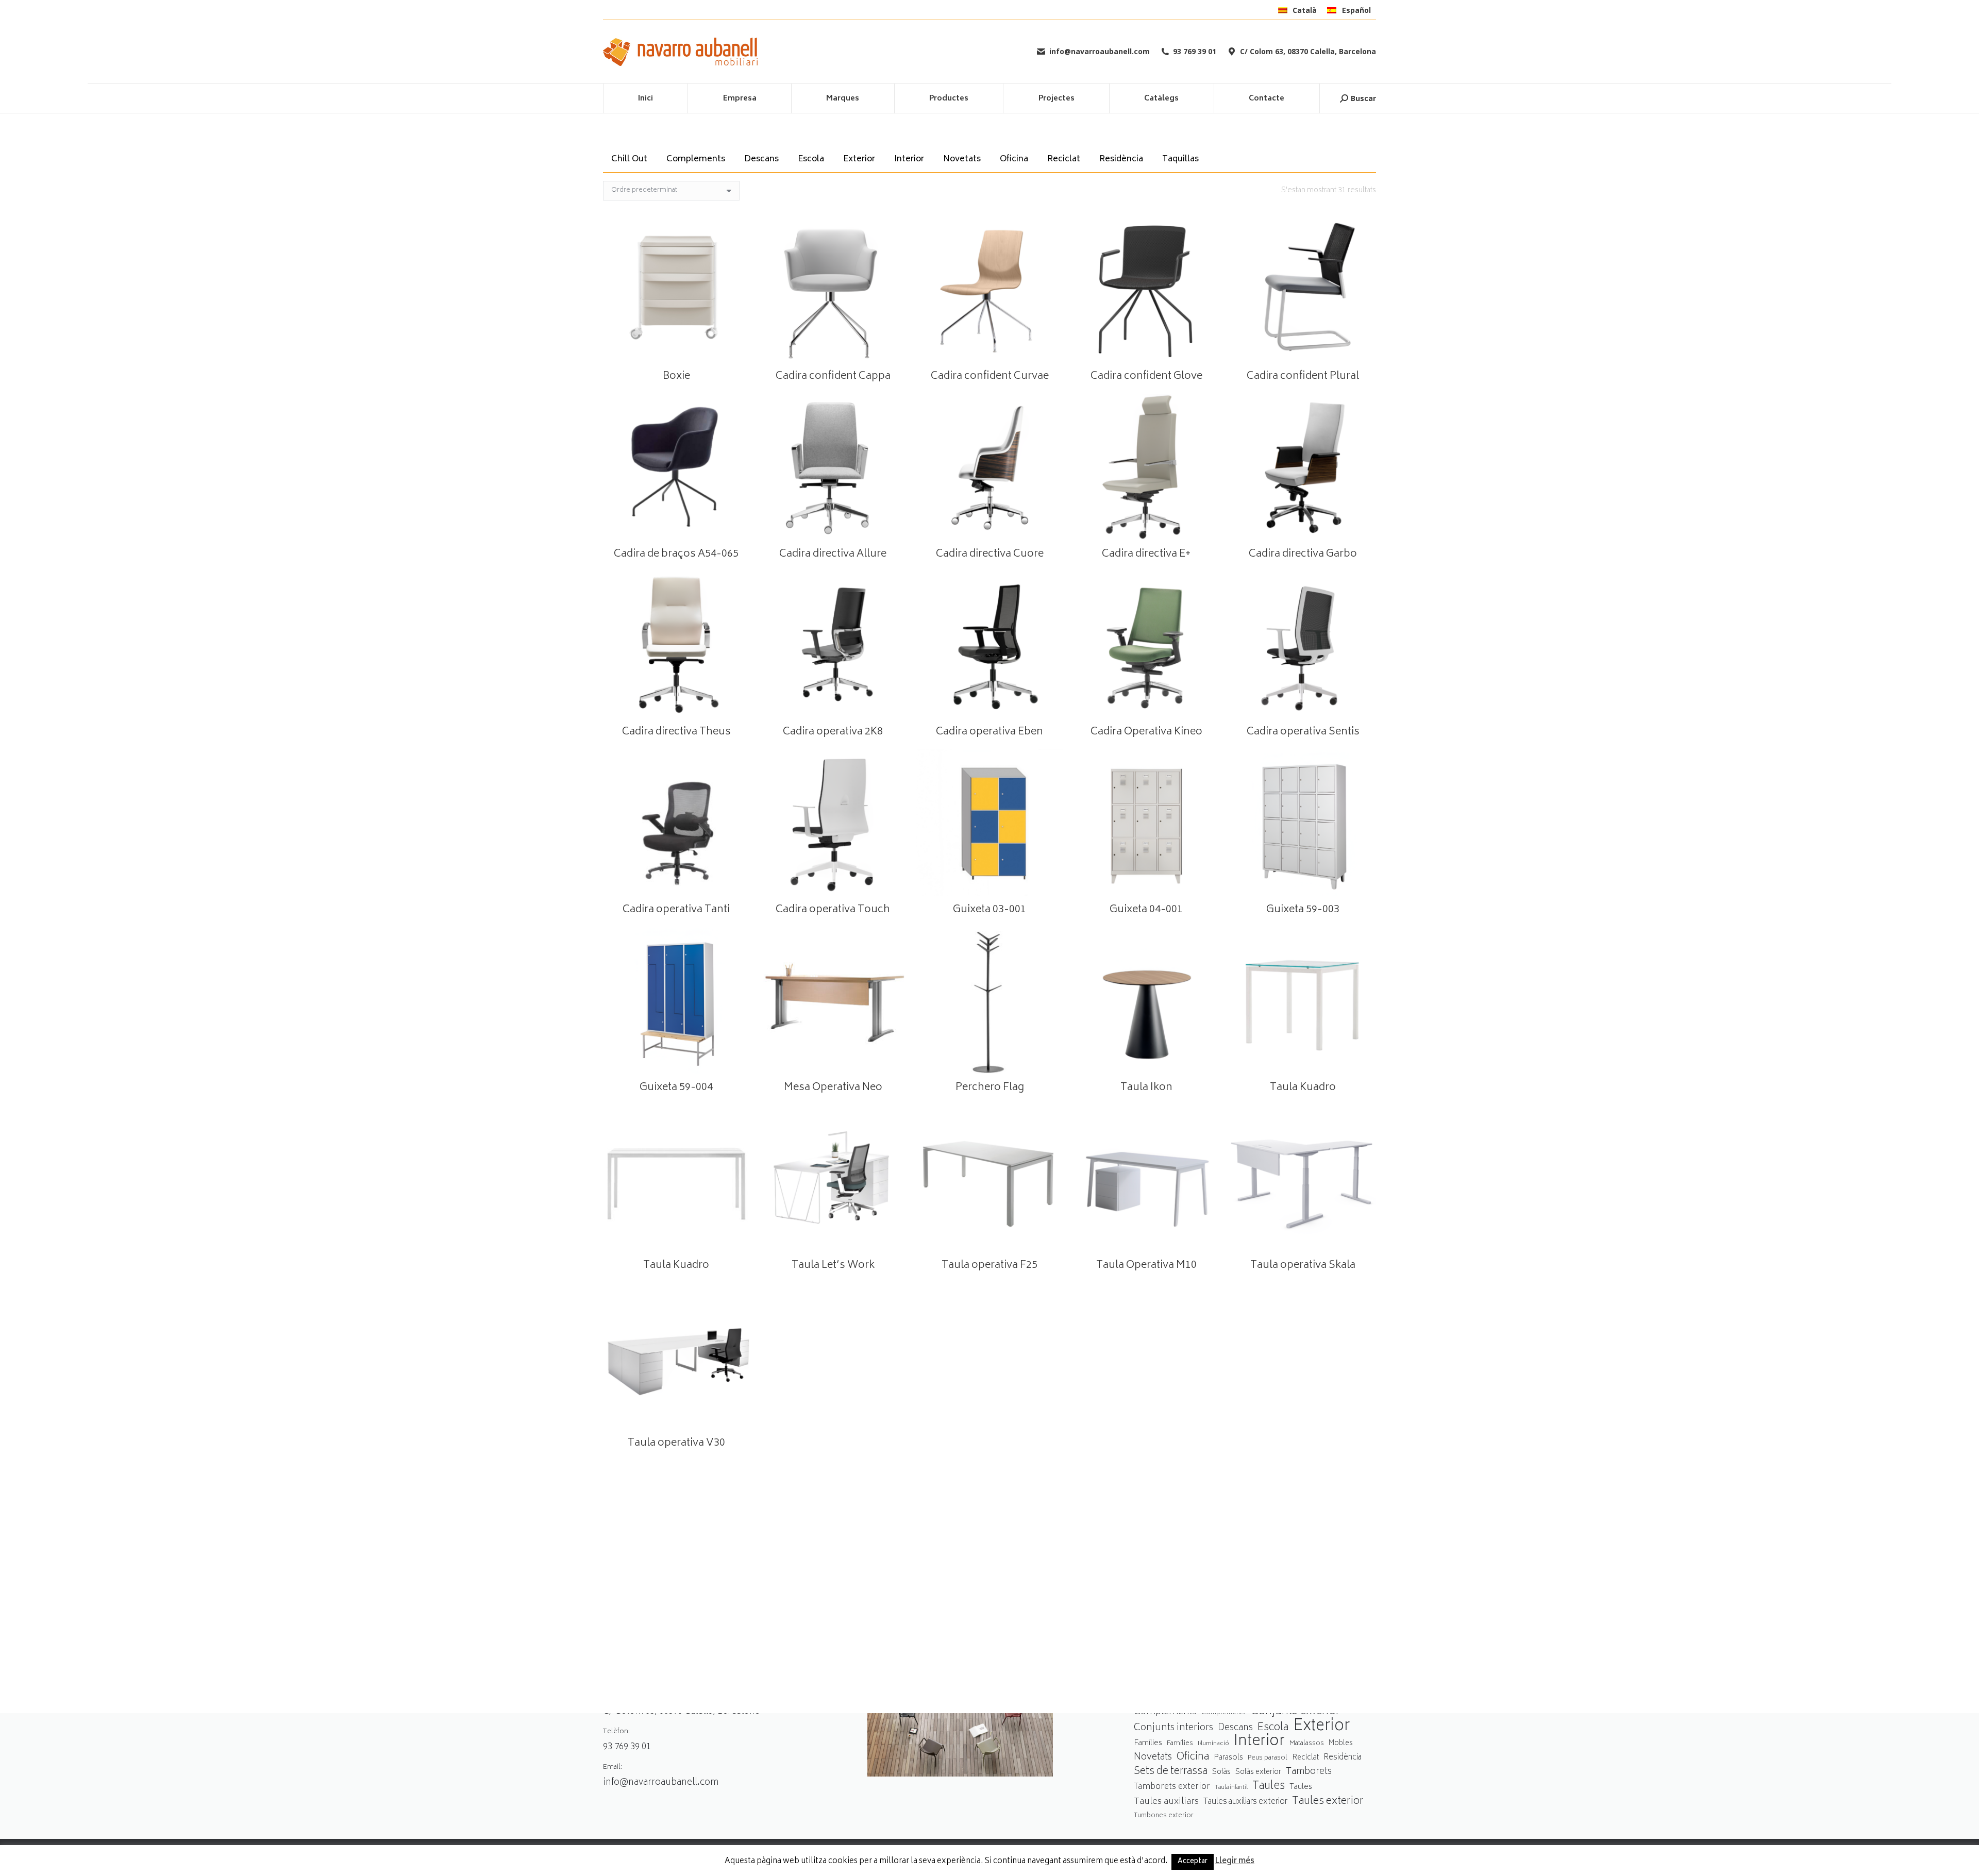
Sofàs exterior (1258, 1772)
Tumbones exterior (1164, 1816)
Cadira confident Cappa (833, 376)
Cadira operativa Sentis (1303, 732)
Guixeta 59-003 (1303, 910)
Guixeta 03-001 (989, 910)
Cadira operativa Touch (833, 910)
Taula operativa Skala (1303, 1266)
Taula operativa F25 (989, 1266)
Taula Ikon (1146, 1088)
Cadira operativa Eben (989, 732)
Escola (811, 159)
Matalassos (1307, 1744)
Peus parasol (1268, 1758)
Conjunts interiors (1173, 1728)
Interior (909, 159)
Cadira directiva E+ (1146, 554)
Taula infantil (1231, 1788)
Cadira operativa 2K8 (833, 732)
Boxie (676, 376)
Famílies (1148, 1743)
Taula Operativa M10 (1146, 1266)
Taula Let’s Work (833, 1266)
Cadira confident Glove (1146, 376)
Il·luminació (1213, 1744)
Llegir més (1235, 1862)
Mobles (1341, 1744)
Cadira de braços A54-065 (676, 554)
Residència (1121, 159)
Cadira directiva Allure (833, 554)
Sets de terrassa (1171, 1772)
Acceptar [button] (1193, 1862)
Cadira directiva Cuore (990, 554)
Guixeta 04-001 (1146, 910)
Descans (761, 159)
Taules (1269, 1787)
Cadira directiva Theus (676, 732)
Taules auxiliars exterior (1245, 1802)
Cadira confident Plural (1303, 376)
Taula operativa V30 (676, 1443)
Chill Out (629, 159)
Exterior (859, 159)
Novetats (962, 159)
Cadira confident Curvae (990, 376)
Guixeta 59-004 (676, 1088)
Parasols (1228, 1758)
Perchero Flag (990, 1088)
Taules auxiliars (1166, 1802)
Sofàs (1221, 1772)
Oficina (1014, 159)
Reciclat (1064, 159)
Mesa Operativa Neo (833, 1088)
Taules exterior (1328, 1802)
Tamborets (1309, 1772)
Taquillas (1180, 159)
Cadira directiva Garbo (1303, 554)
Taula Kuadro (1303, 1088)
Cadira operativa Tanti (676, 910)
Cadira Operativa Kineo (1146, 732)
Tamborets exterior (1172, 1787)
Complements (696, 159)
